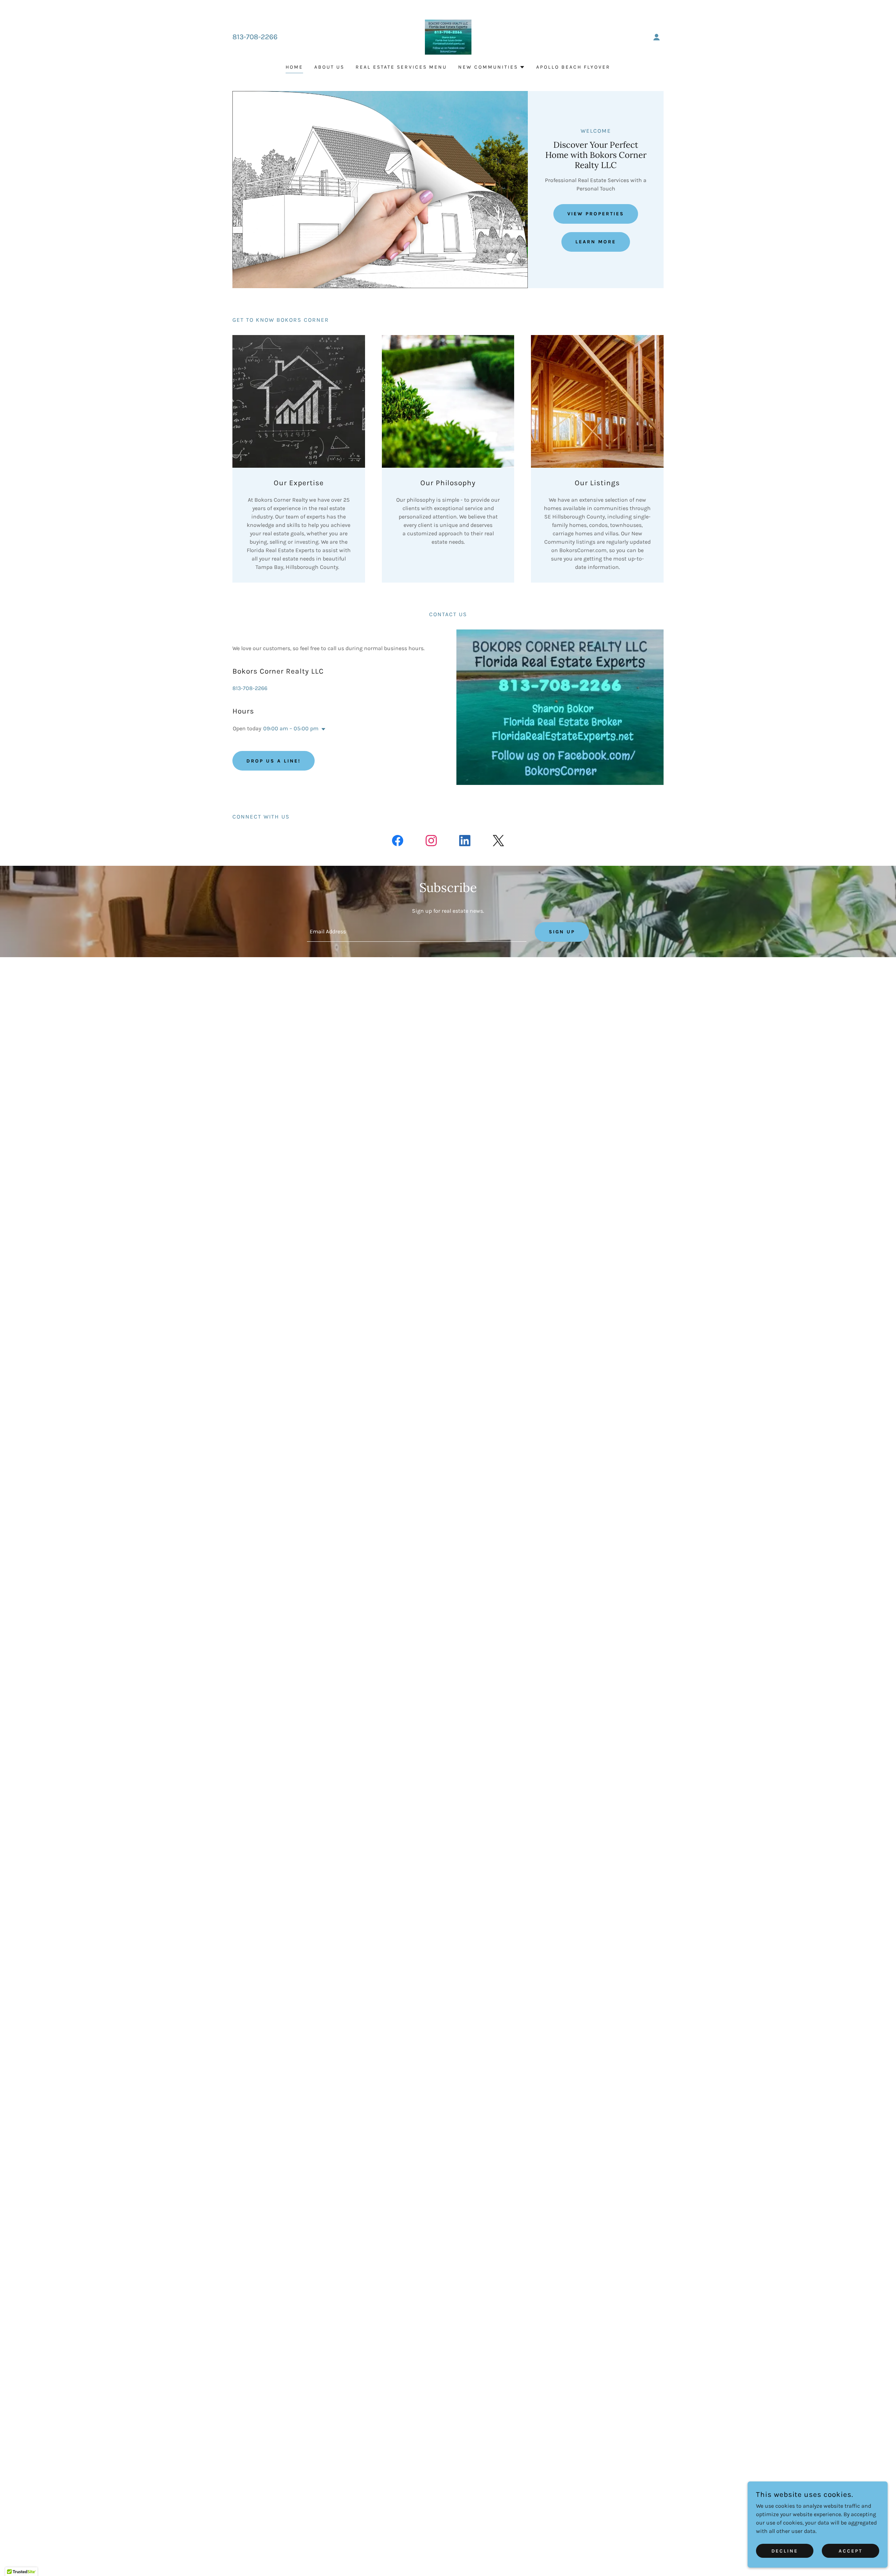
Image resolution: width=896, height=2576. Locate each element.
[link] (448, 37)
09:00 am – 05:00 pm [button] (291, 728)
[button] (657, 37)
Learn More (596, 242)
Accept (850, 2551)
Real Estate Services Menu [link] (401, 67)
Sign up (562, 932)
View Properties (596, 214)
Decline (785, 2551)
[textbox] (416, 932)
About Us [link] (329, 67)
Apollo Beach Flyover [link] (573, 67)
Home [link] (294, 67)
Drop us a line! (274, 761)
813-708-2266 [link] (255, 37)
